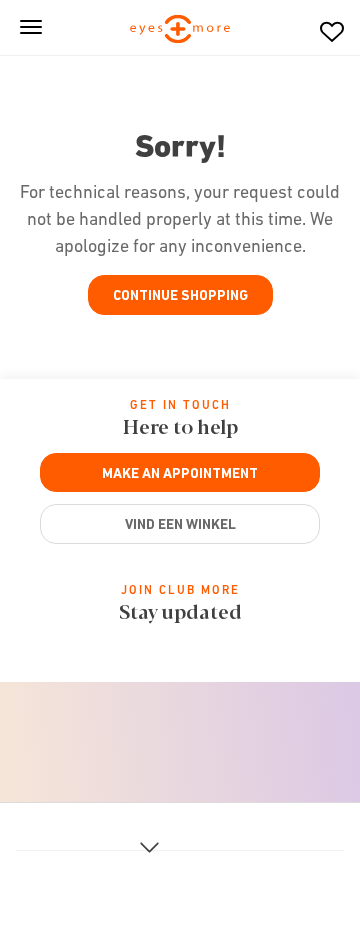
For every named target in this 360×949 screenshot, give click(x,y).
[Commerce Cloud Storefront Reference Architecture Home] (180, 30)
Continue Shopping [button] (180, 295)
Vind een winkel (180, 524)
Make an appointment (180, 473)
